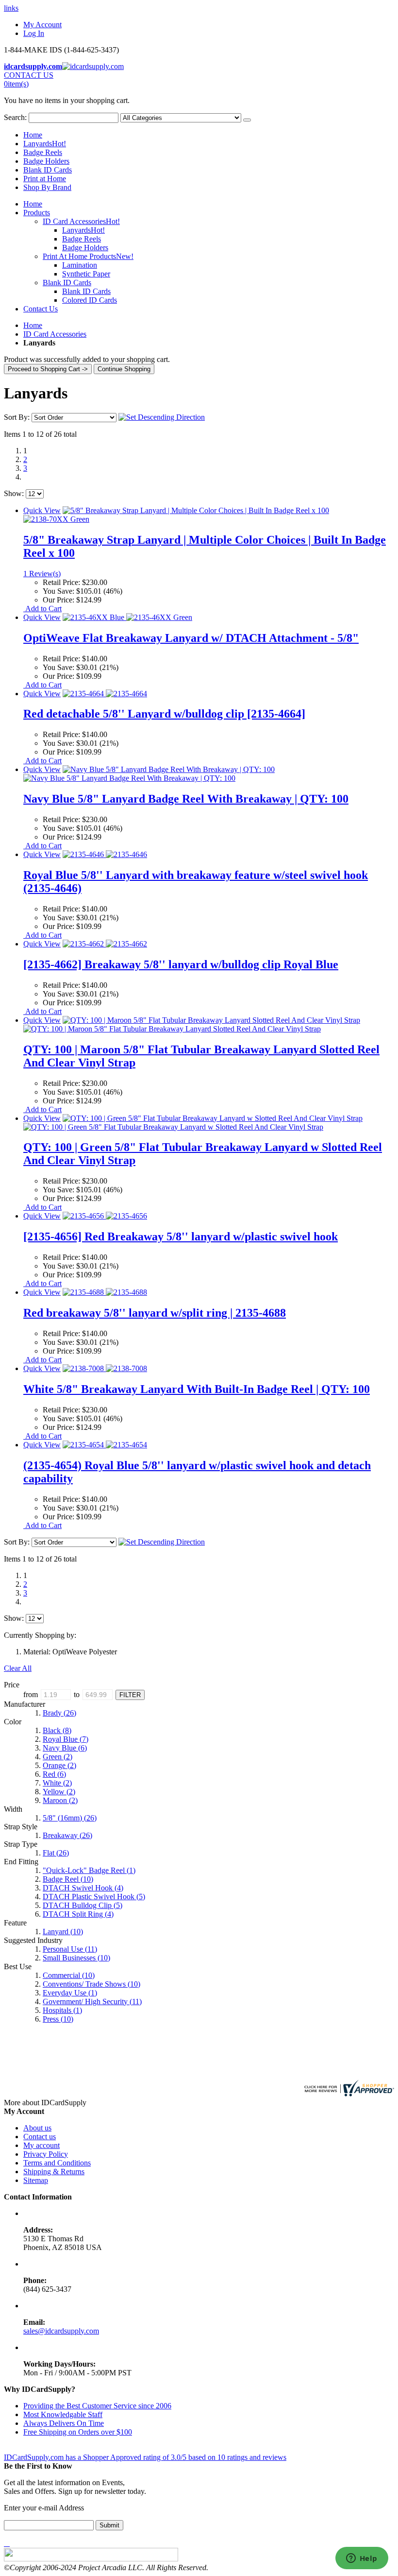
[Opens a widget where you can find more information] (362, 2559)
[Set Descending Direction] (162, 417)
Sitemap (36, 2180)
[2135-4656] (105, 1216)
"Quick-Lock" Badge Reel (89, 1870)
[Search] (247, 120)
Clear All (18, 1668)
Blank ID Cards (48, 170)
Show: (14, 493)
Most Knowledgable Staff (63, 2414)
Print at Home (45, 179)
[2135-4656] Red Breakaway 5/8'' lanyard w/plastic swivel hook (181, 1236)
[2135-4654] (105, 1445)
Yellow (59, 1792)
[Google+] (9, 2543)
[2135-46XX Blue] (127, 617)
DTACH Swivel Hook (83, 1888)
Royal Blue (66, 1739)
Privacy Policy (46, 2154)
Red (54, 1774)
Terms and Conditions (57, 2163)
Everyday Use (70, 1993)
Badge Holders (46, 161)
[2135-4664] (105, 694)
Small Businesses (76, 1958)
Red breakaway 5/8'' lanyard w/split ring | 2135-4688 (155, 1313)
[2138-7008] (105, 1368)
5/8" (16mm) (70, 1818)
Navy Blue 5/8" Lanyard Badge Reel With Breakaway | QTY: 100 (186, 799)
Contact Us (41, 309)
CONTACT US (29, 75)
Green (58, 1757)
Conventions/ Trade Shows (91, 1984)
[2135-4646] (105, 854)
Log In (34, 33)
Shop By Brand (47, 187)
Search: (15, 117)
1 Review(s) (42, 574)
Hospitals (62, 2010)
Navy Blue (65, 1748)
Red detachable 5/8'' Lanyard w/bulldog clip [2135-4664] (164, 714)
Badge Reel (68, 1879)
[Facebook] (5, 2543)
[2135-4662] (105, 944)
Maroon (60, 1800)
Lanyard (63, 1932)
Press (58, 2019)
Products (37, 213)
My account (41, 2145)
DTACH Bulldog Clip (83, 1905)
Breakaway (67, 1835)
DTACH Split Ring (78, 1914)
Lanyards (45, 144)
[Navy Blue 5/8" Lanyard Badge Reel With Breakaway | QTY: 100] (149, 774)
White (57, 1783)
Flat (56, 1853)
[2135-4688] (105, 1292)
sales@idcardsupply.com (61, 2331)
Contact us (40, 2137)
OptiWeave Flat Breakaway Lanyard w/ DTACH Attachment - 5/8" (191, 638)
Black (57, 1730)
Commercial (69, 1975)
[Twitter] (7, 2543)
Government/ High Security (92, 2001)
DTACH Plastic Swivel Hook (94, 1897)
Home (33, 325)
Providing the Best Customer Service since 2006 (97, 2406)
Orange (59, 1765)
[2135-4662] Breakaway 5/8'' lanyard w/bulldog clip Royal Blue (181, 964)
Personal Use (70, 1949)
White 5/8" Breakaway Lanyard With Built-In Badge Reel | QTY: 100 (197, 1389)
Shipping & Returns (54, 2172)
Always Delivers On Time (64, 2423)
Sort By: (17, 417)
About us (37, 2128)
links (11, 8)
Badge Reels (43, 152)
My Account (42, 25)
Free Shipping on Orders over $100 (78, 2432)
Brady (59, 1713)
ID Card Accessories (55, 334)
